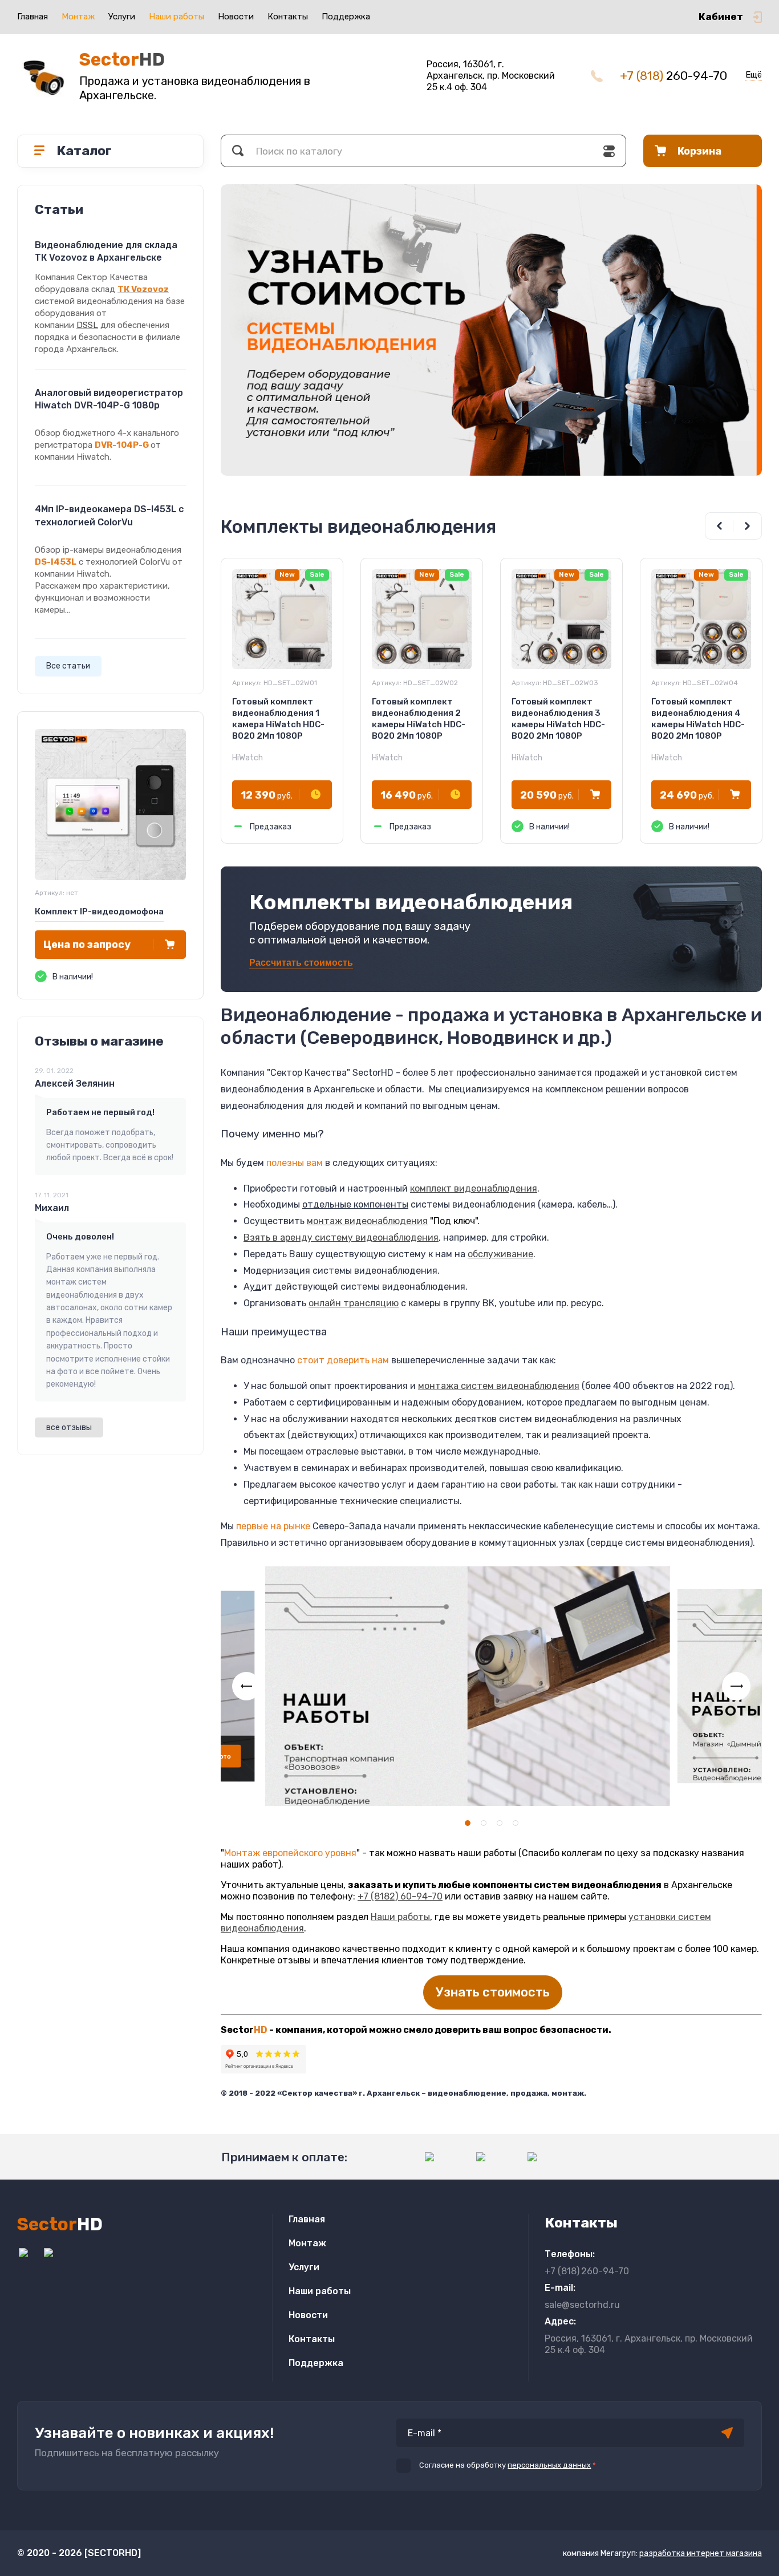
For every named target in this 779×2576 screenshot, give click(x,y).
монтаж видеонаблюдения (367, 1221)
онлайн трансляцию (354, 1303)
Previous (719, 526)
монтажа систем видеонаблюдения (499, 1386)
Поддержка (346, 17)
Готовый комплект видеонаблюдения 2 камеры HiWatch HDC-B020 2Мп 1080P (419, 719)
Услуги (122, 17)
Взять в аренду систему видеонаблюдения (341, 1238)
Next (748, 526)
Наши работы (177, 17)
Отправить (727, 2433)
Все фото (244, 1757)
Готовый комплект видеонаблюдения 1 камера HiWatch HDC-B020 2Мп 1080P (278, 719)
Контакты (288, 17)
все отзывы (69, 1427)
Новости (236, 17)
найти (238, 151)
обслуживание (500, 1254)
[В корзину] (170, 945)
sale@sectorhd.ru (582, 2305)
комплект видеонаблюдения (474, 1188)
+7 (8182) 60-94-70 (400, 1896)
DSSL (87, 325)
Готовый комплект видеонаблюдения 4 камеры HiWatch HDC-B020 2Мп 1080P (698, 719)
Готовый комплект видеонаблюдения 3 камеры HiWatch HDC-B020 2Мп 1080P (558, 719)
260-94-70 (673, 76)
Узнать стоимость (493, 1992)
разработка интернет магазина (701, 2553)
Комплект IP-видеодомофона (99, 912)
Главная (33, 17)
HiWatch (248, 758)
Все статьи (68, 666)
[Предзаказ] (316, 795)
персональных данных (549, 2465)
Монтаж (78, 17)
